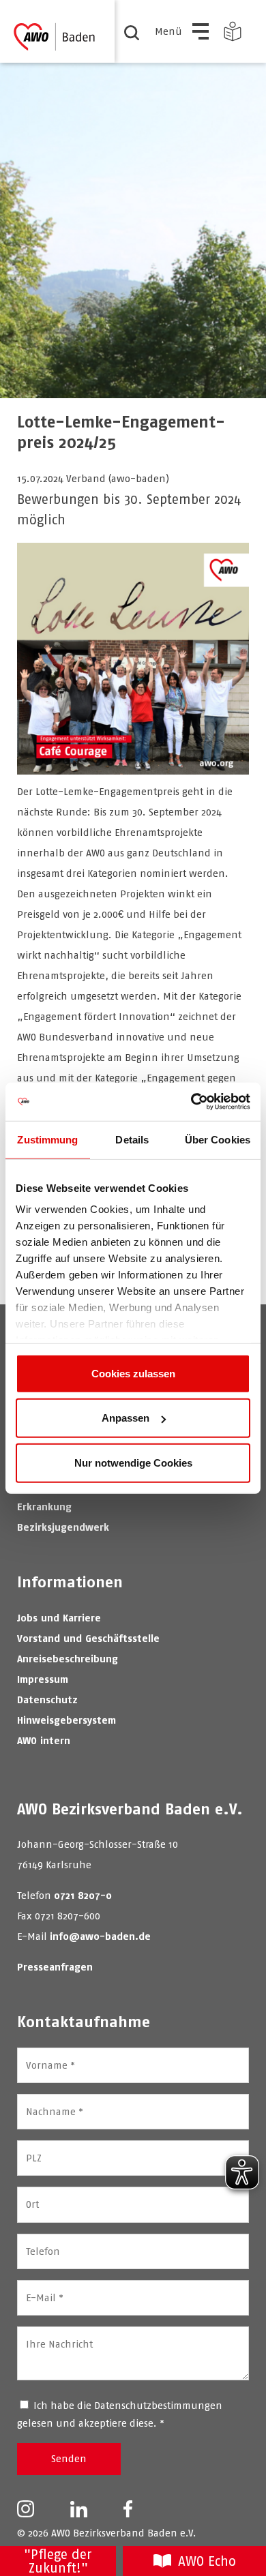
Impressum (43, 1679)
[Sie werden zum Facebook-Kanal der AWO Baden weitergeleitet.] (128, 2508)
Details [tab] (132, 1139)
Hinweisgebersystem (66, 1720)
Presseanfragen (55, 1967)
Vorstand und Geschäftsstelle (88, 1638)
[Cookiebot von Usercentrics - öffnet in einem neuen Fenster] (191, 1102)
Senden (69, 2458)
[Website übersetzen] (233, 31)
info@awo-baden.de (100, 1936)
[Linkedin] (79, 2508)
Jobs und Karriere (59, 1618)
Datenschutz (47, 1699)
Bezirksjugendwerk (63, 1527)
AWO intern (44, 1740)
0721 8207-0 (83, 1895)
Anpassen (125, 1418)
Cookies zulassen (133, 1373)
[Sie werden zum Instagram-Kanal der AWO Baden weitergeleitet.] (26, 2508)
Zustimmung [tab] (47, 1139)
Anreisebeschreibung (68, 1659)
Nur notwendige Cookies (133, 1462)
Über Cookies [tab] (218, 1139)
